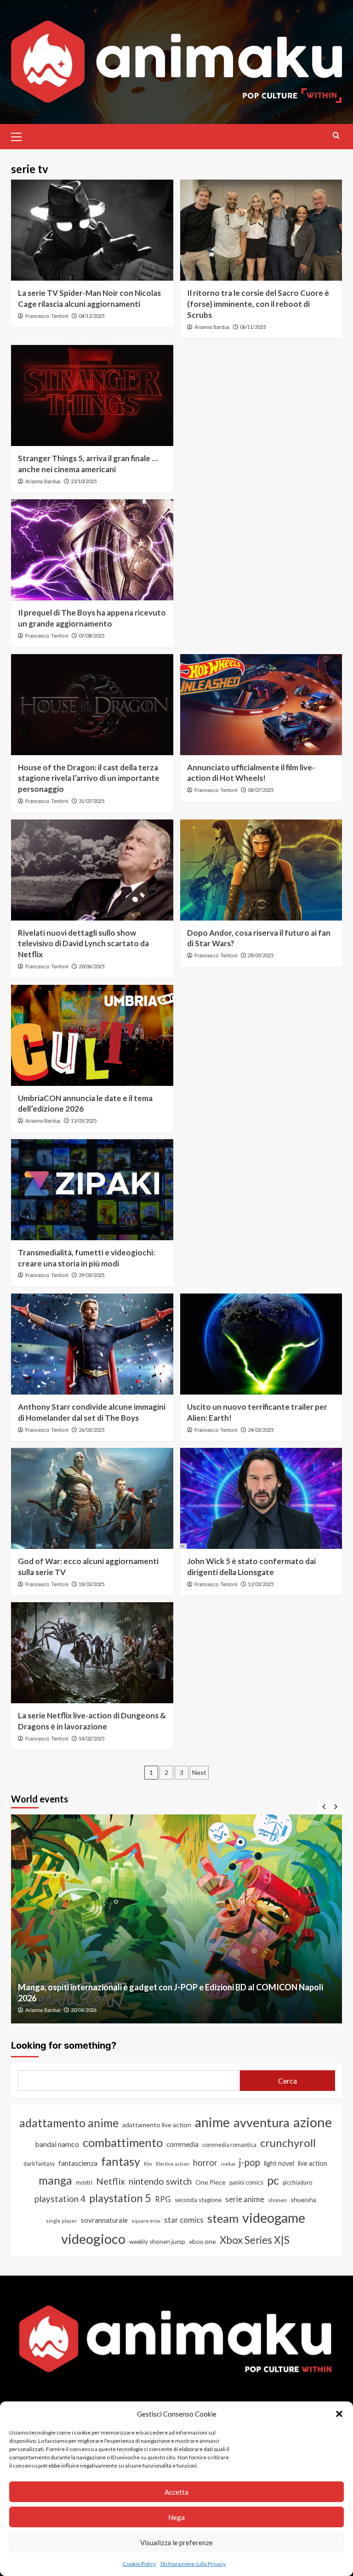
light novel (279, 2163)
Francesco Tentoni (47, 316)
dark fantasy (39, 2164)
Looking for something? (64, 2045)
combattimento (123, 2142)
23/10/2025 (84, 481)
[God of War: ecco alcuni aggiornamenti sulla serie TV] (92, 1498)
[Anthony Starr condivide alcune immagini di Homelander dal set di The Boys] (92, 1344)
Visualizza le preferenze (176, 2542)
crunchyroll (288, 2143)
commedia (182, 2144)
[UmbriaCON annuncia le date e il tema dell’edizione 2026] (92, 1035)
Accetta (176, 2492)
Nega (176, 2517)
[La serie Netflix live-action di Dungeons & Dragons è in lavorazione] (92, 1653)
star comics (184, 2220)
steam (223, 2218)
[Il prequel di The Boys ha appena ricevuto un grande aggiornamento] (92, 550)
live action (313, 2163)
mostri (84, 2182)
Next (199, 1772)
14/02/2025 (91, 1738)
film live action (173, 2164)
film (148, 2164)
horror (205, 2163)
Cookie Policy (139, 2564)
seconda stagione (198, 2200)
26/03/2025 (91, 1430)
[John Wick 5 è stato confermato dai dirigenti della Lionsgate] (261, 1498)
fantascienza (78, 2163)
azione (313, 2122)
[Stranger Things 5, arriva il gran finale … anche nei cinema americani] (92, 395)
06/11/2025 (253, 327)
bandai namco (57, 2144)
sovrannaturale (104, 2220)
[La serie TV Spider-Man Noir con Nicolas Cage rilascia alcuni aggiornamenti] (92, 230)
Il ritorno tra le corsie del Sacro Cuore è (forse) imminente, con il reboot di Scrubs (258, 304)
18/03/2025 (91, 1584)
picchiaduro (297, 2183)
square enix (146, 2221)
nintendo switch (160, 2181)
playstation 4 (60, 2199)
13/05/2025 (84, 1121)
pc (273, 2180)
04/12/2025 (91, 316)
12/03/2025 (261, 1584)
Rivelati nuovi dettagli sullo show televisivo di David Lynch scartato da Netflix (83, 944)
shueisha (303, 2200)
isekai (228, 2164)
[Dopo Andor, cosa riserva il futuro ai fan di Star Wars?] (261, 870)
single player (62, 2221)
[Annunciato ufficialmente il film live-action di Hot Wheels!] (261, 705)
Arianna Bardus (212, 327)
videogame (274, 2217)
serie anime (245, 2199)
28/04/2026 (122, 2010)
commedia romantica (229, 2145)
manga (55, 2180)
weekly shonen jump (157, 2242)
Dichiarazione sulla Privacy (193, 2564)
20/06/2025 (91, 966)
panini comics (246, 2183)
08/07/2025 (261, 790)
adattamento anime (69, 2123)
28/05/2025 (261, 955)
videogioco (93, 2239)
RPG (163, 2199)
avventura (262, 2122)
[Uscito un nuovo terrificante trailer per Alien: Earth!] (261, 1344)
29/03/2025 (91, 1275)
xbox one (202, 2241)
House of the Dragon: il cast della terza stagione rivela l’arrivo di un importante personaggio (89, 778)
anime (212, 2122)
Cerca (288, 2081)
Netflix (111, 2181)
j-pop (250, 2162)
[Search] (336, 135)
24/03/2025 (261, 1430)
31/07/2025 (91, 801)
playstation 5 (120, 2198)
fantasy (121, 2161)
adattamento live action (157, 2125)
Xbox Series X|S (255, 2240)
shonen (277, 2200)
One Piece (211, 2182)
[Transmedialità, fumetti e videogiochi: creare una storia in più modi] (92, 1190)
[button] (339, 2414)
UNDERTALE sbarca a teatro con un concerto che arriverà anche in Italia (189, 1998)
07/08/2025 (91, 636)
